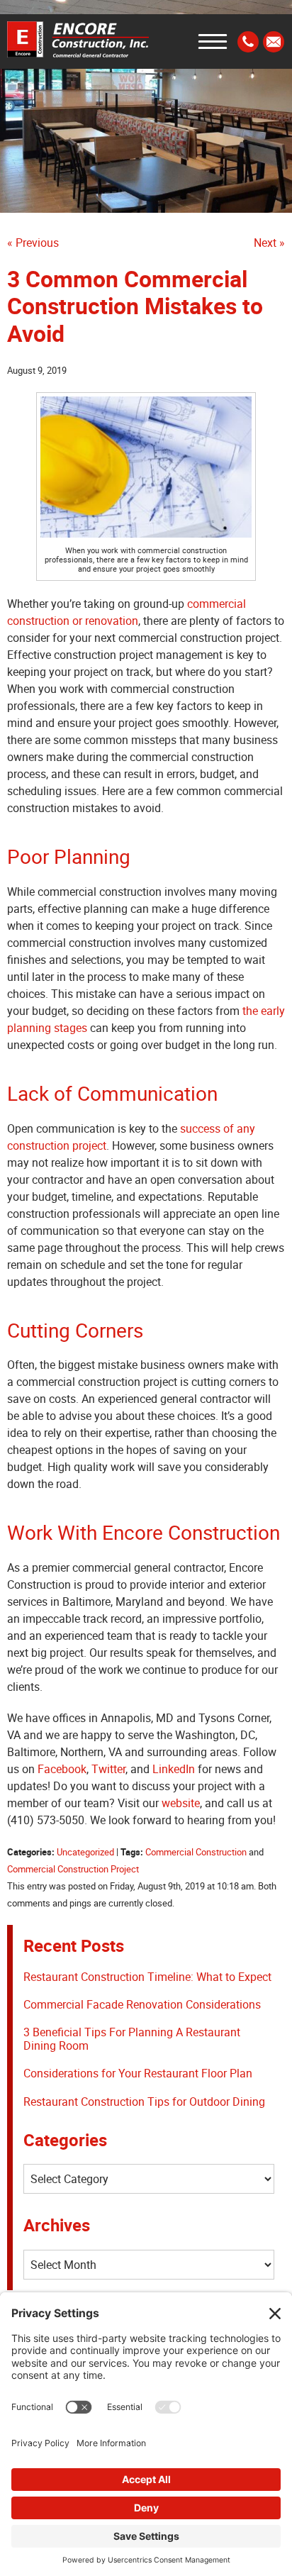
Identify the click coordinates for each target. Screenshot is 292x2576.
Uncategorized (85, 1852)
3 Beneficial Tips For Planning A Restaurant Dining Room (132, 2039)
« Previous (33, 243)
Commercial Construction (196, 1852)
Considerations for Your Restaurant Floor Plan (138, 2073)
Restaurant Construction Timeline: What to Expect (147, 1977)
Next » (269, 243)
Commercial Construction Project (73, 1869)
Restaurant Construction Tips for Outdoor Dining (144, 2102)
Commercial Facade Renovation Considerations (142, 2004)
